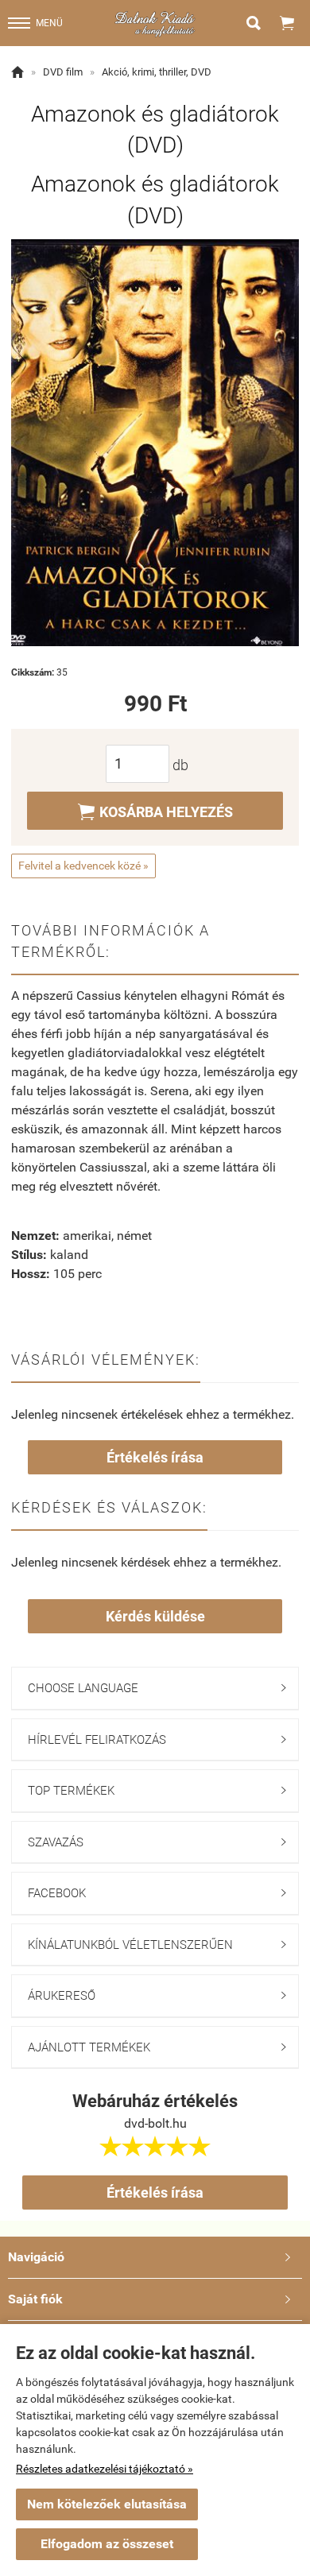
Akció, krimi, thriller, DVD (157, 72)
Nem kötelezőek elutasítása (107, 2504)
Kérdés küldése (155, 1616)
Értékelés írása (155, 1457)
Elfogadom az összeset (107, 2544)
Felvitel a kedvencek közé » (83, 866)
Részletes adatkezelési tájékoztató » (105, 2469)
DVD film (63, 72)
